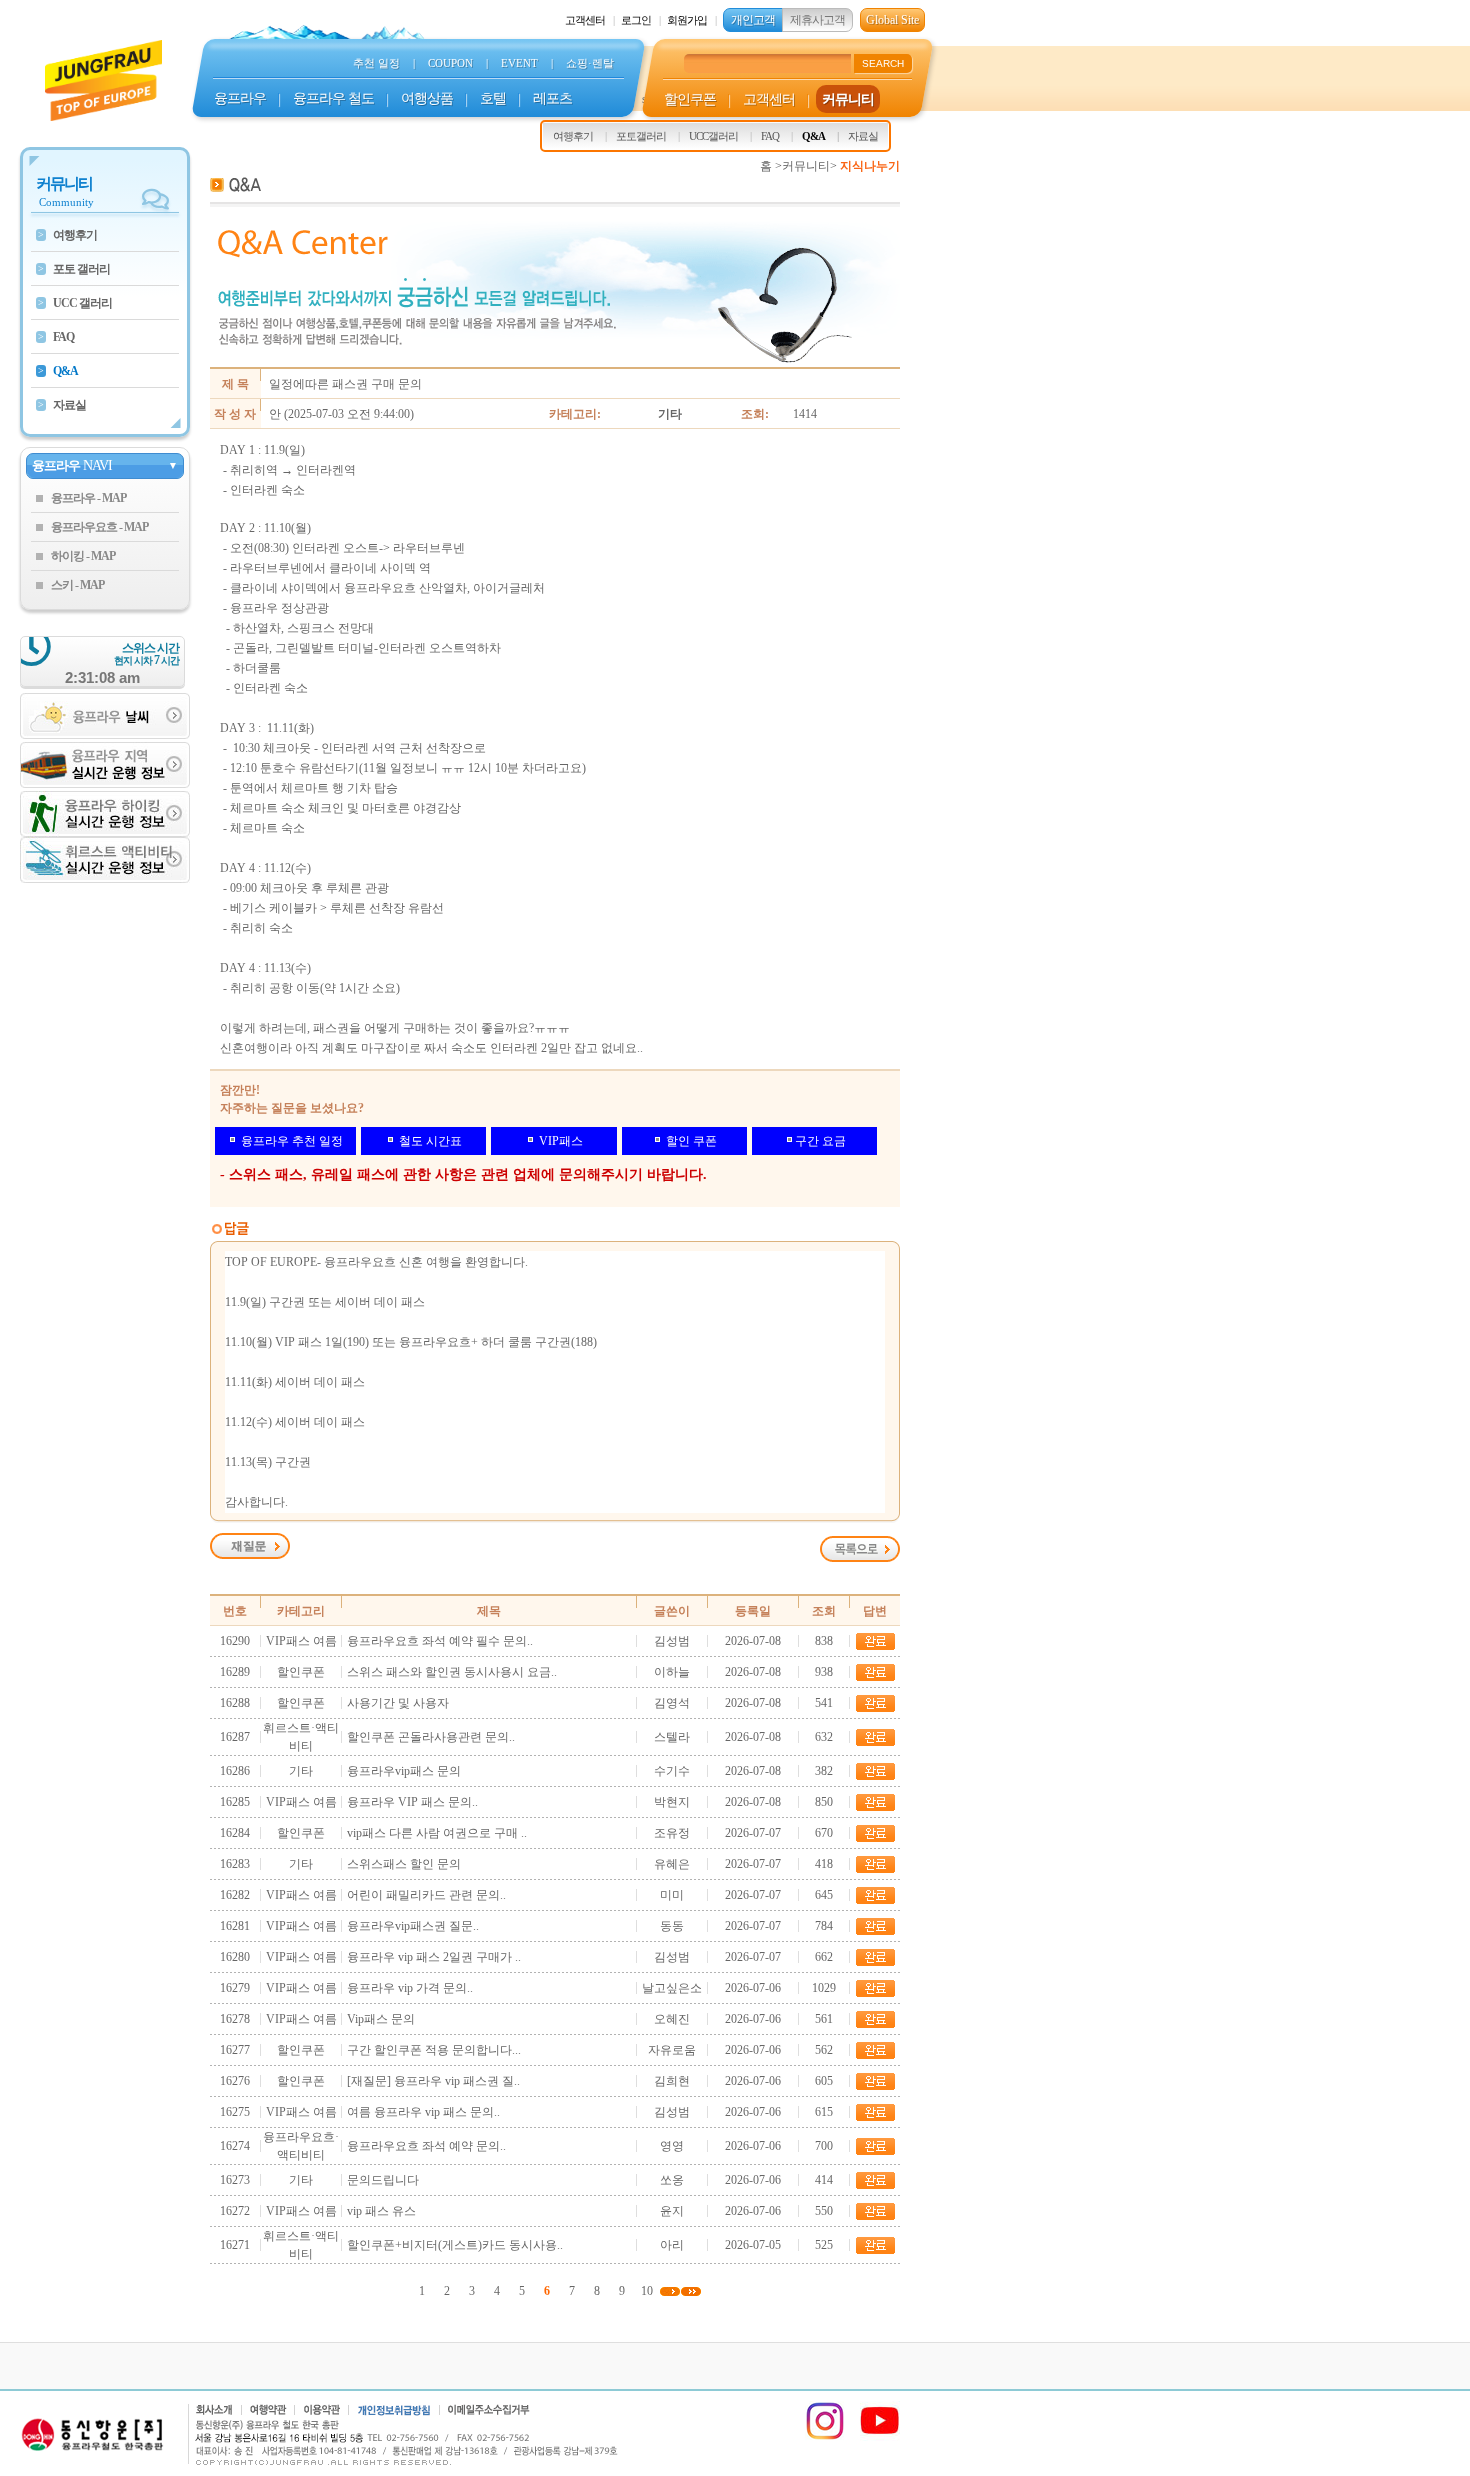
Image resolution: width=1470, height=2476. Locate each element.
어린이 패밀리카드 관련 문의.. (426, 1895)
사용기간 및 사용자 (398, 1703)
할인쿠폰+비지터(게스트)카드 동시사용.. (455, 2245)
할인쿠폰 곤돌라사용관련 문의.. (431, 1737)
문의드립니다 (383, 2180)
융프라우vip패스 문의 (404, 1771)
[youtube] (880, 2437)
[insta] (825, 2437)
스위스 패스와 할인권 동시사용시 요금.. (452, 1672)
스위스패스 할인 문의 (404, 1864)
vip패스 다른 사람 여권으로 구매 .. (437, 1833)
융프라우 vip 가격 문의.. (410, 1988)
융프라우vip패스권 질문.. (413, 1926)
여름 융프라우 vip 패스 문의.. (423, 2112)
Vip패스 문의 (381, 2019)
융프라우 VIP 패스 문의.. (412, 1802)
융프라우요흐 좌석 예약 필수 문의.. (440, 1641)
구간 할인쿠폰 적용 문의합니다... (434, 2050)
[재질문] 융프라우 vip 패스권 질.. (433, 2081)
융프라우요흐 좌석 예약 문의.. (426, 2146)
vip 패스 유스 (381, 2211)
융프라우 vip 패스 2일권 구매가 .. (434, 1957)
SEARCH (883, 63)
